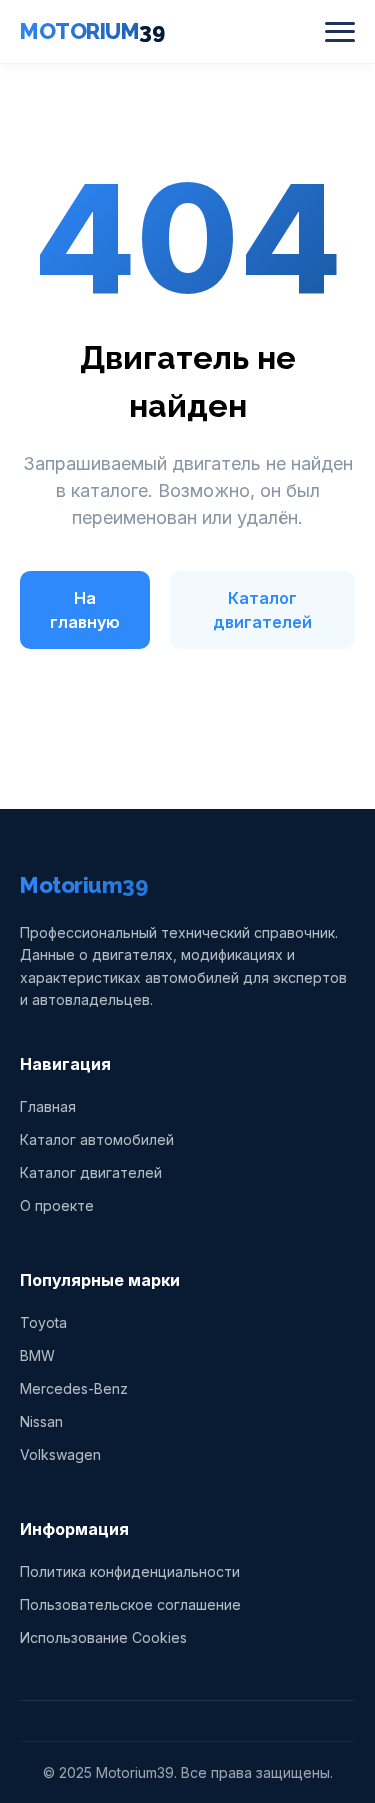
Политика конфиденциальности (130, 1571)
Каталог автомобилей (97, 1139)
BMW (37, 1355)
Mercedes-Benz (74, 1388)
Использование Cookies (103, 1637)
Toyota (43, 1322)
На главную (85, 610)
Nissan (41, 1421)
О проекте (57, 1205)
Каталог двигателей (262, 610)
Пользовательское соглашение (130, 1604)
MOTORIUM (92, 31)
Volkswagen (60, 1454)
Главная (48, 1106)
